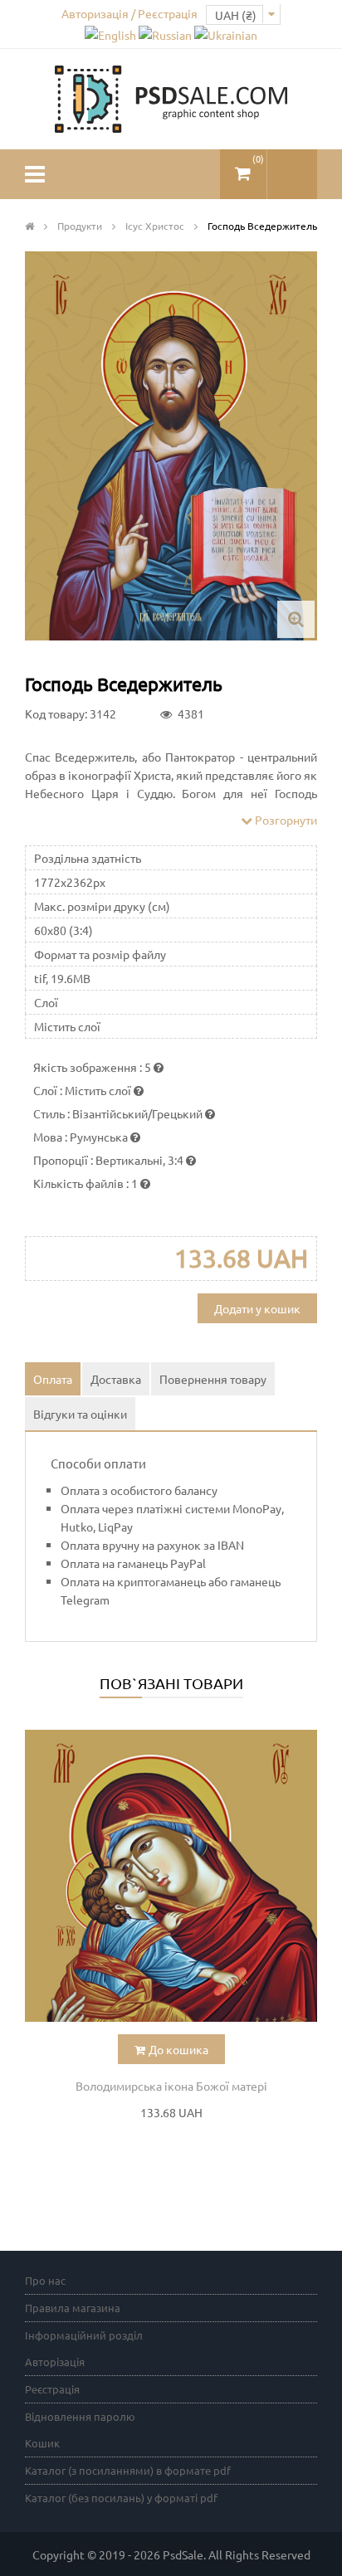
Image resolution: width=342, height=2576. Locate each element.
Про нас (45, 2280)
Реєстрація (52, 2389)
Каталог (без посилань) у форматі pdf (121, 2498)
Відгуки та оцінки (80, 1414)
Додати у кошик (257, 1308)
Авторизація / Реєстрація (129, 13)
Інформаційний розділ (84, 2335)
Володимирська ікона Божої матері (171, 2086)
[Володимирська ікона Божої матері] (171, 1876)
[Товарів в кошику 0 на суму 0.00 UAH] (243, 167)
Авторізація (55, 2362)
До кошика (178, 2049)
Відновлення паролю (80, 2416)
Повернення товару (213, 1379)
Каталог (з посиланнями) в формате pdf (128, 2470)
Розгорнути (285, 820)
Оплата (53, 1379)
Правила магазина (73, 2308)
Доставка (116, 1379)
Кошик (42, 2443)
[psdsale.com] (171, 97)
